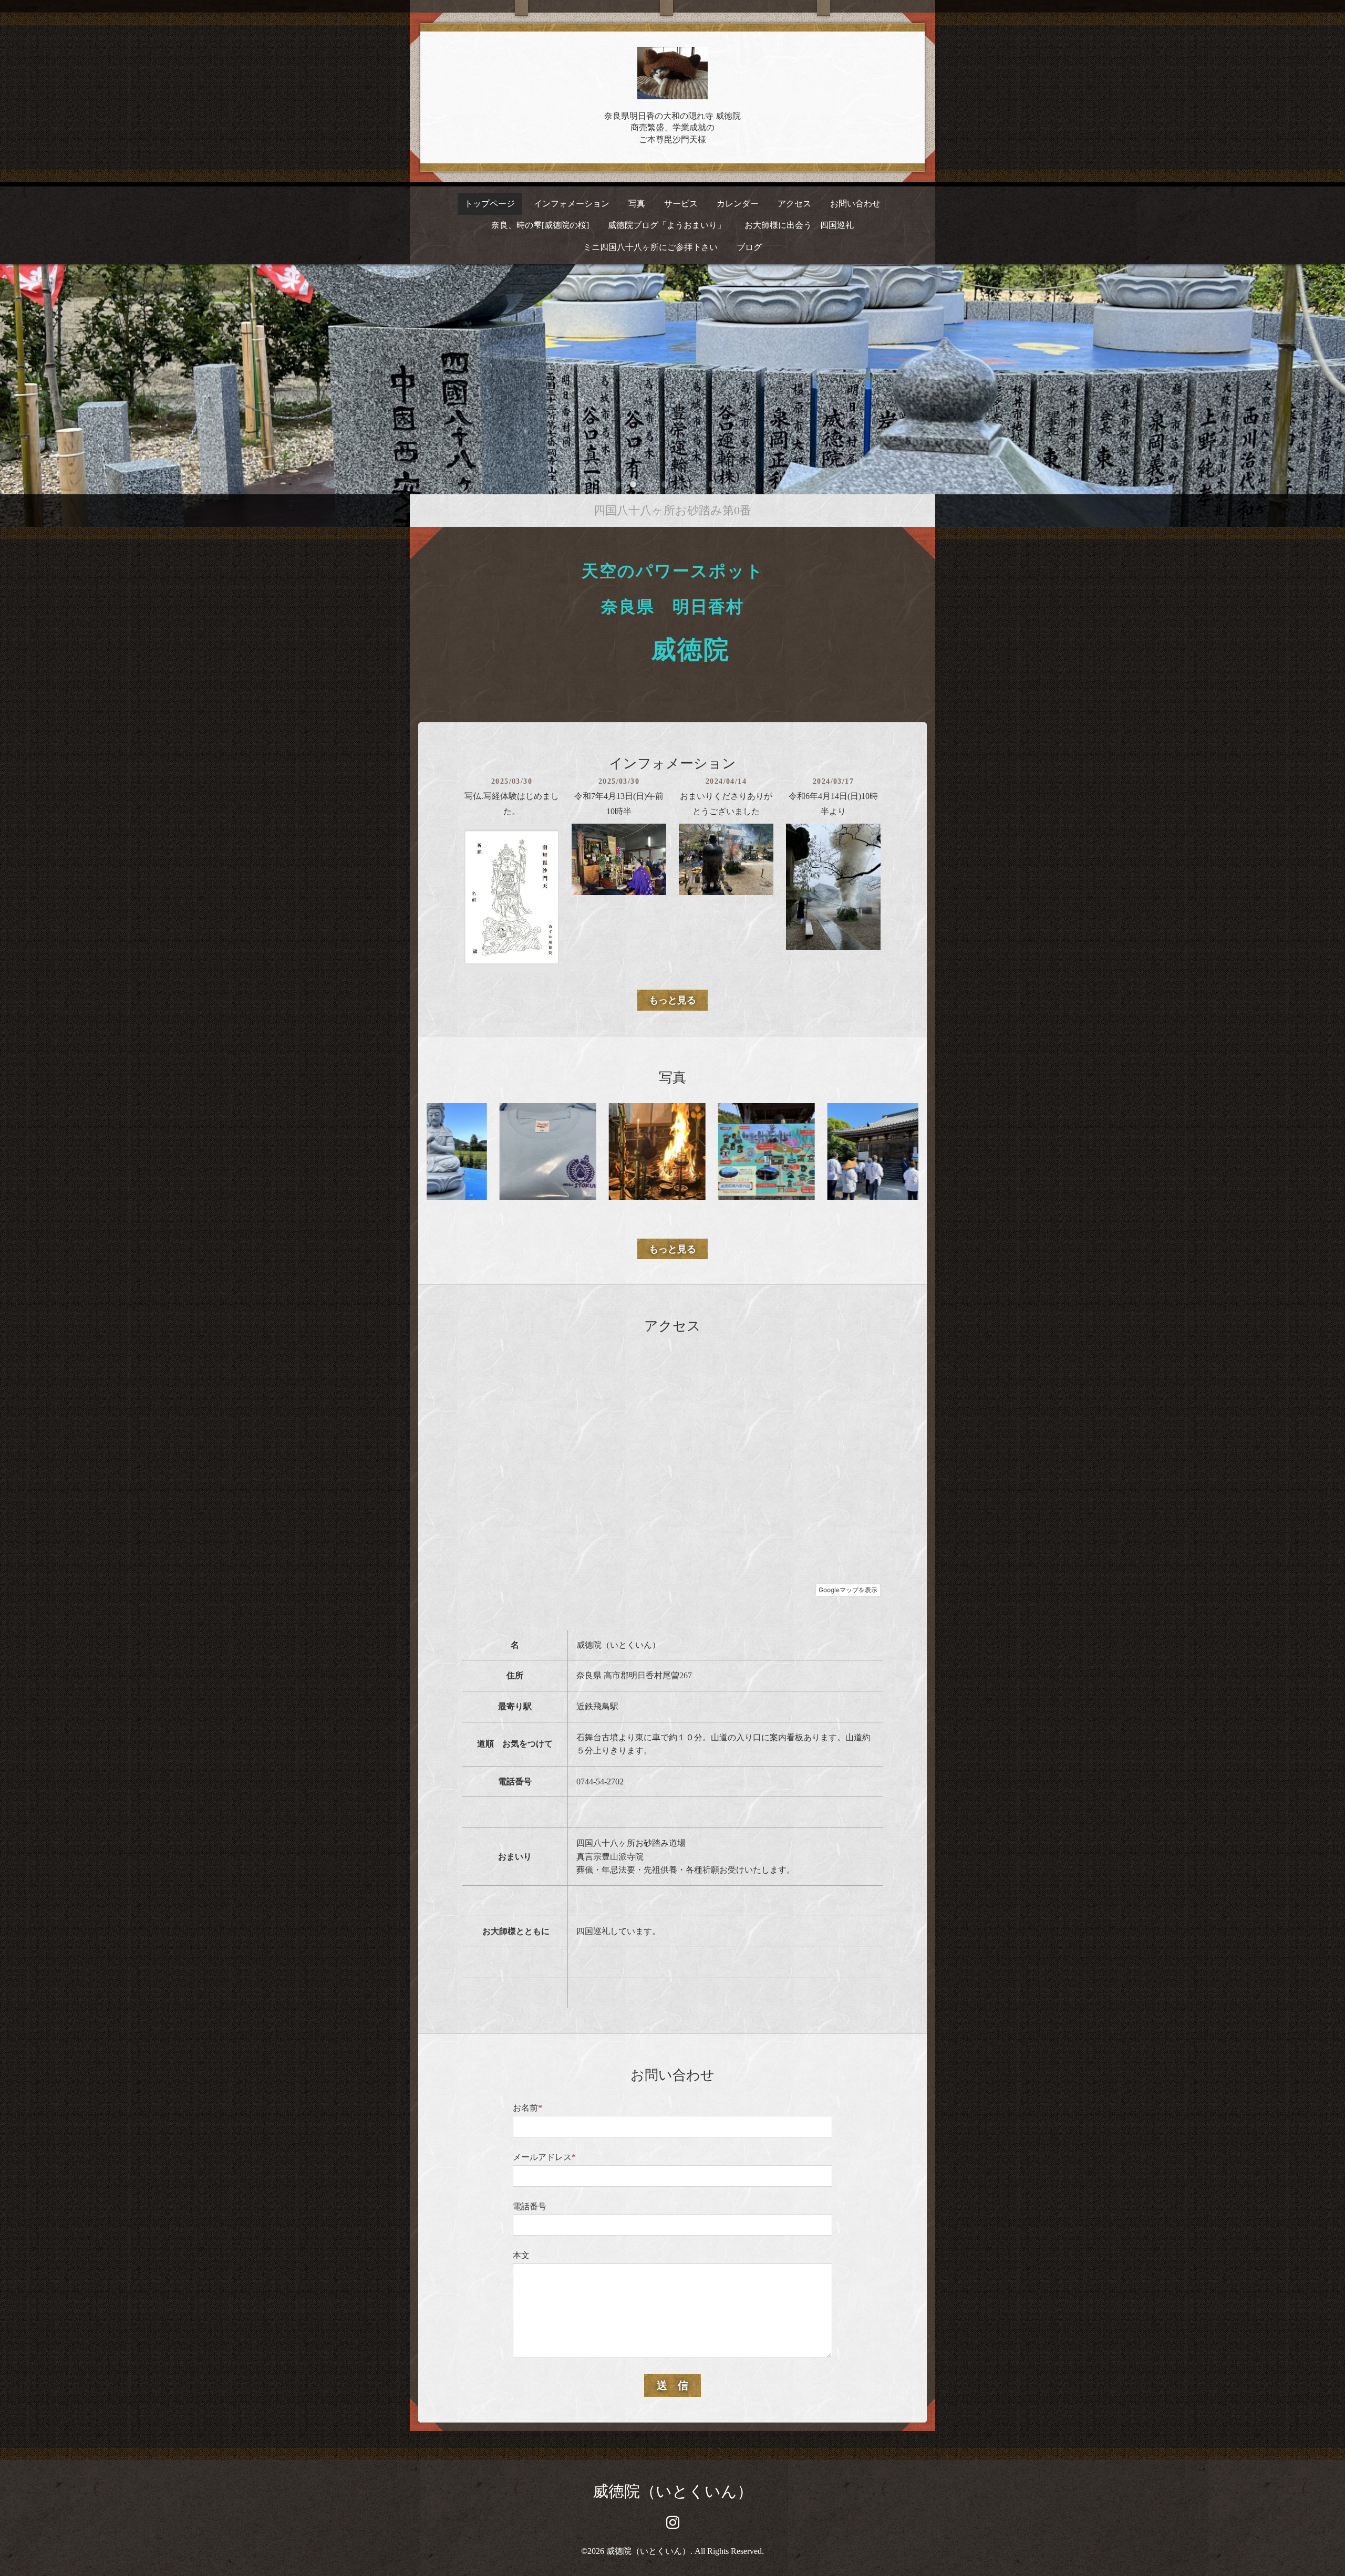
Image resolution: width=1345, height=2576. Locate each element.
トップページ (490, 204)
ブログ (749, 247)
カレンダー (738, 204)
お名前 (527, 2108)
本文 (521, 2255)
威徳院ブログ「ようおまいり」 (667, 225)
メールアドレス (544, 2157)
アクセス (794, 204)
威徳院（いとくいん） (673, 2491)
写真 (637, 204)
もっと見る (672, 1000)
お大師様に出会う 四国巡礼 (799, 225)
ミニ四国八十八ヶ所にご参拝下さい (650, 247)
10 (743, 485)
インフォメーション (572, 204)
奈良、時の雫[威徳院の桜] (540, 225)
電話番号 (530, 2206)
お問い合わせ (855, 204)
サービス (681, 204)
